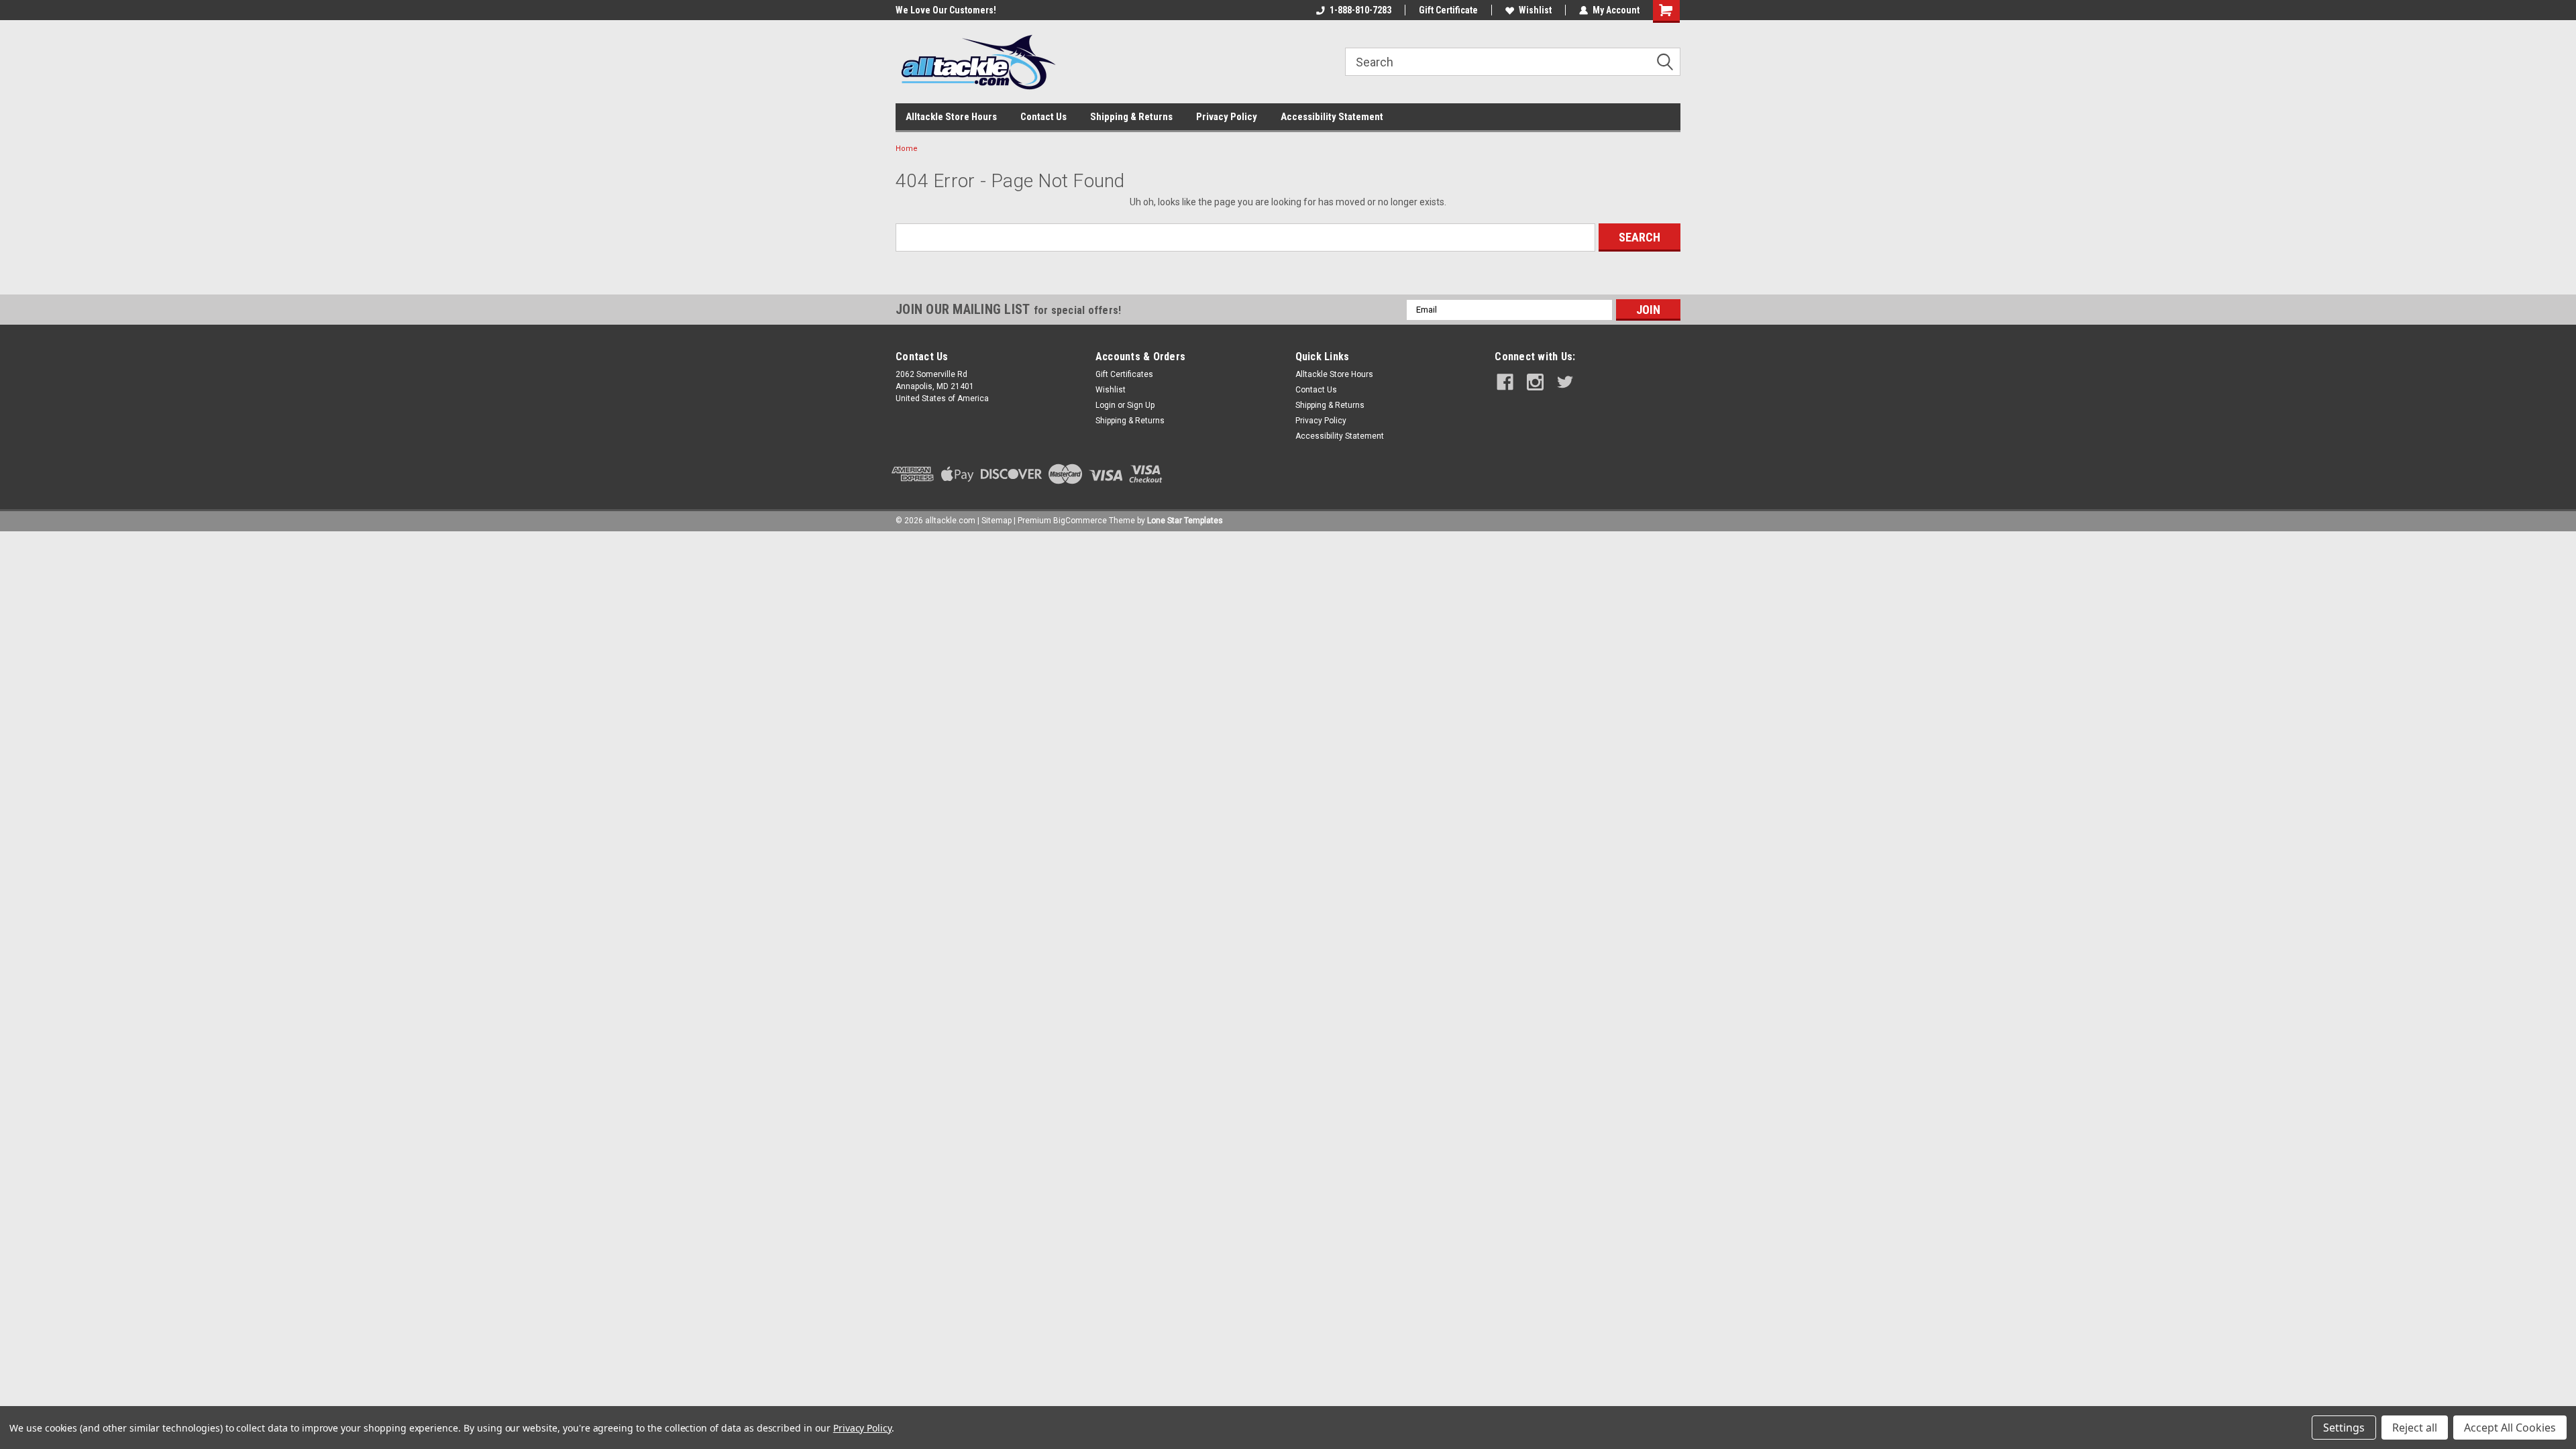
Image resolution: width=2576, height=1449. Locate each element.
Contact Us (1043, 117)
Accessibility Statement (1332, 117)
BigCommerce (1080, 521)
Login (1106, 405)
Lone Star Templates (1185, 521)
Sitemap (997, 521)
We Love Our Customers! (946, 10)
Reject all (2415, 1428)
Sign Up (1141, 405)
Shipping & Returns (1131, 117)
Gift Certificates (1124, 374)
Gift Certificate (1448, 10)
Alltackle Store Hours (951, 117)
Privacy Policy (1227, 117)
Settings (2344, 1428)
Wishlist (1535, 10)
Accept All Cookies (2510, 1428)
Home (907, 149)
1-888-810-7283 (1360, 10)
